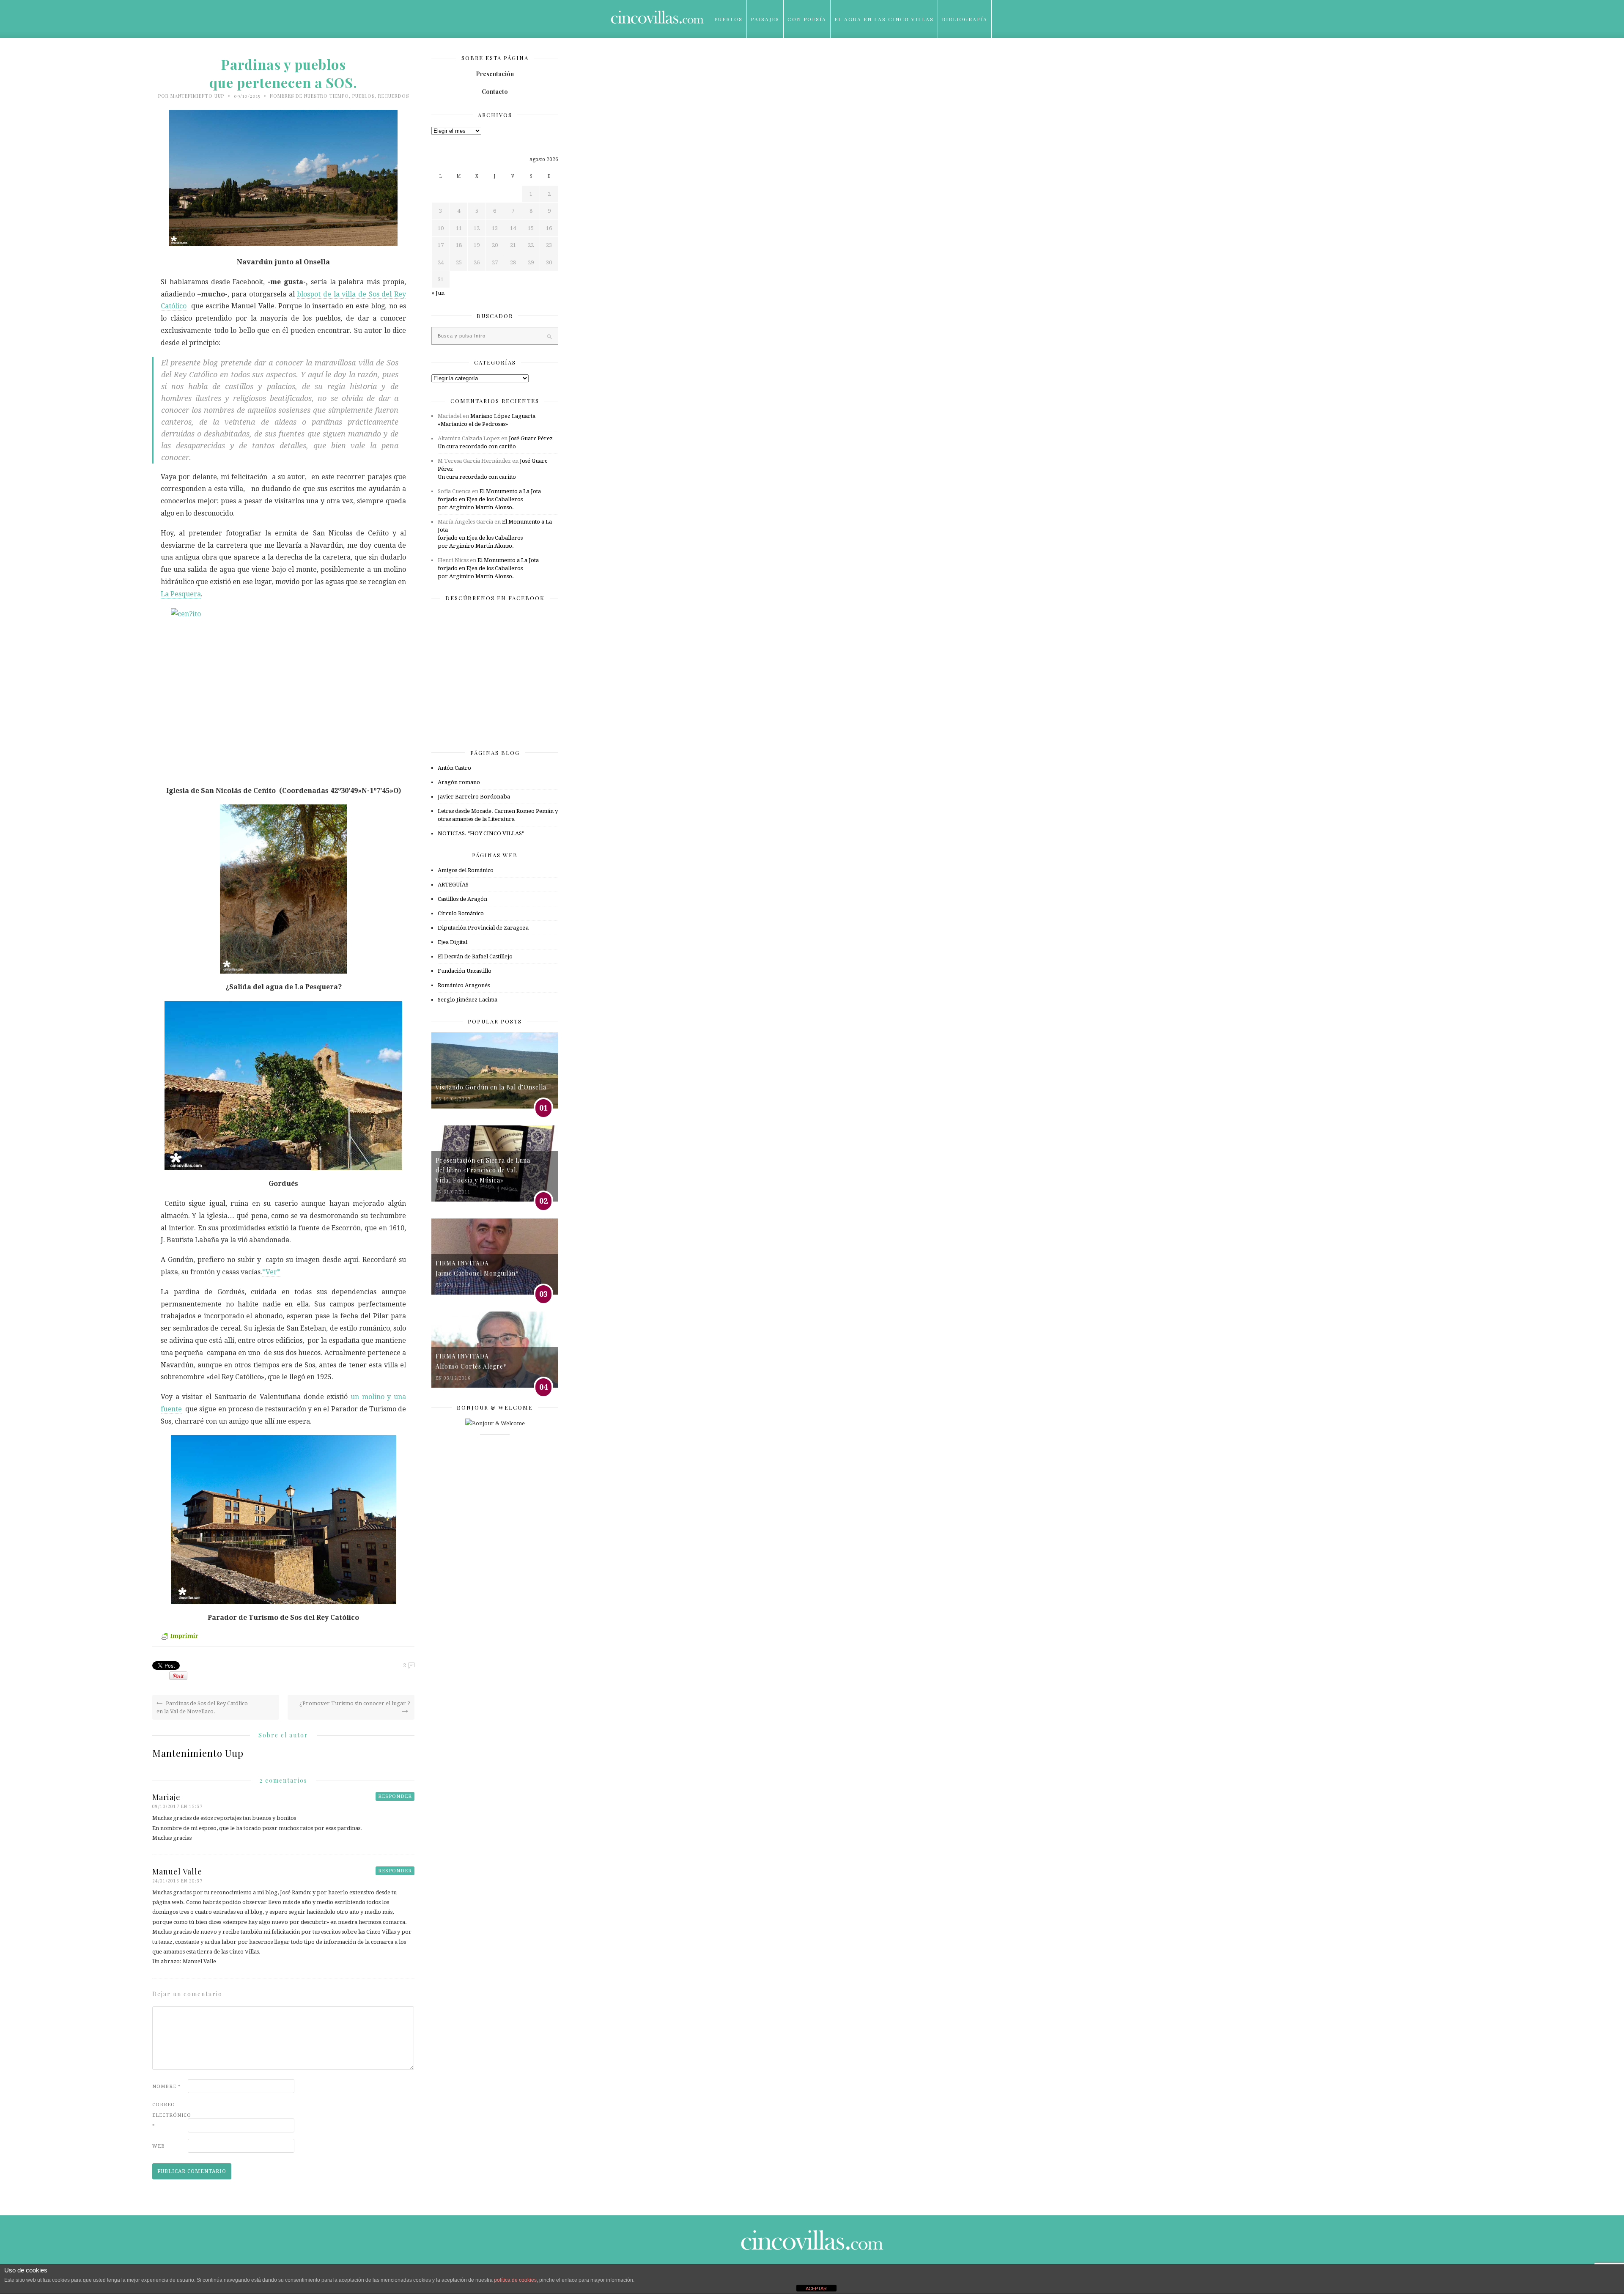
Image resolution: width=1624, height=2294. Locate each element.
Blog (723, 57)
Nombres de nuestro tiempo (309, 96)
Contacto (495, 92)
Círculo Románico (461, 913)
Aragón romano (459, 782)
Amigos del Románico (466, 870)
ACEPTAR (816, 2289)
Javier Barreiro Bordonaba (474, 797)
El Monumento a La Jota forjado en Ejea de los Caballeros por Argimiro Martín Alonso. (489, 499)
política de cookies (515, 2280)
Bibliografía (965, 19)
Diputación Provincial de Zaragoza (483, 928)
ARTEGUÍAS (453, 885)
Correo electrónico (169, 2115)
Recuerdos (394, 96)
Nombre (167, 2087)
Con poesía (807, 19)
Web (159, 2146)
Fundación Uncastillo (465, 971)
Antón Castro (454, 768)
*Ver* (271, 1272)
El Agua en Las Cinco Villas (884, 19)
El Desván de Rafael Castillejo (475, 956)
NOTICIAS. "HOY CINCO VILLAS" (481, 833)
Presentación (495, 74)
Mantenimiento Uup (197, 96)
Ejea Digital (453, 942)
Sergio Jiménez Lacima (468, 1000)
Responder (395, 1796)
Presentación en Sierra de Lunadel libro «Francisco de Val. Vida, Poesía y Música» (483, 1170)
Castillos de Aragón (462, 899)
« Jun (438, 293)
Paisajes (765, 19)
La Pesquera (181, 594)
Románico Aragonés (464, 985)
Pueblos (728, 19)
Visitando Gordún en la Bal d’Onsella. (492, 1087)
